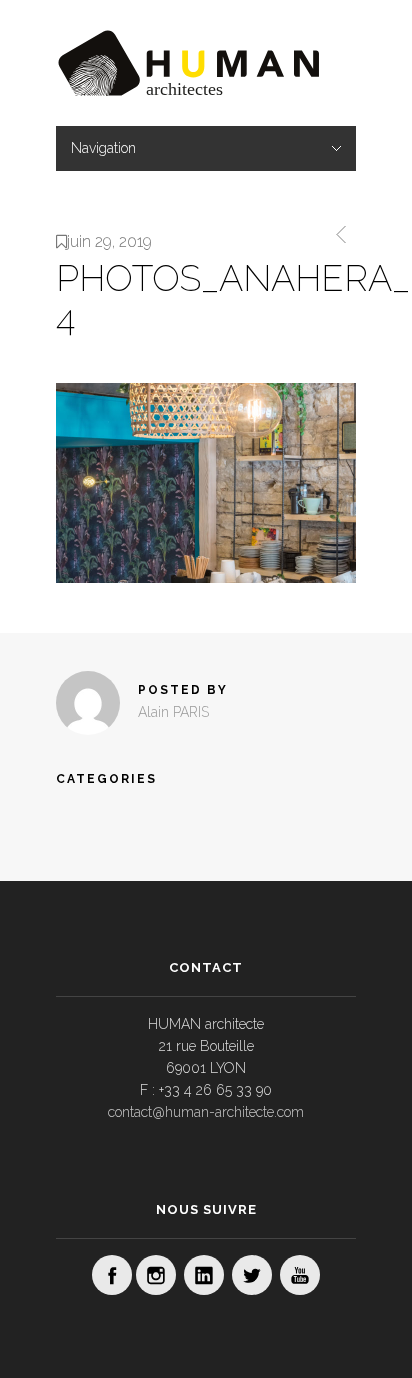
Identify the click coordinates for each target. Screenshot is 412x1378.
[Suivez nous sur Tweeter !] (252, 1275)
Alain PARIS (173, 712)
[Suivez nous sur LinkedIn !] (204, 1275)
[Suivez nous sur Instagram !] (156, 1275)
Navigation (103, 148)
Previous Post (337, 234)
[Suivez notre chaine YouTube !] (300, 1275)
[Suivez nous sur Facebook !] (112, 1275)
